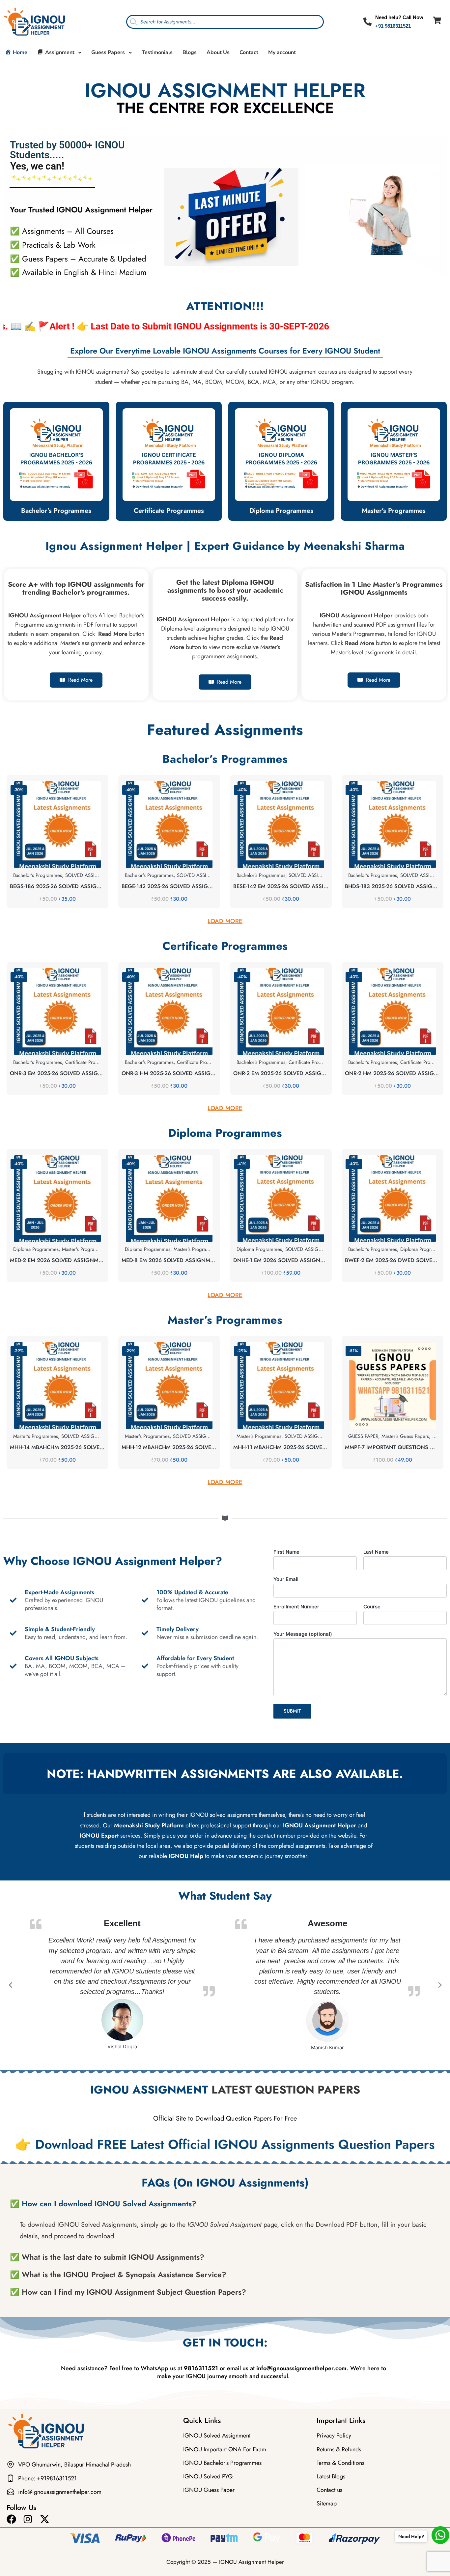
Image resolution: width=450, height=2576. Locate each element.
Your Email (286, 1579)
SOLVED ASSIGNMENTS (312, 1249)
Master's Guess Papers (405, 1436)
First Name (286, 1552)
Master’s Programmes (394, 511)
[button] (225, 2204)
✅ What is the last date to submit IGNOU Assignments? (107, 2257)
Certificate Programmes (169, 511)
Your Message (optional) (303, 1634)
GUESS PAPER (363, 1436)
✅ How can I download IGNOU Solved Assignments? (103, 2204)
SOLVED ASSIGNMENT (86, 1436)
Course (372, 1607)
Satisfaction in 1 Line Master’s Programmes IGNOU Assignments (374, 588)
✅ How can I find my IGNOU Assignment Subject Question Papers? (128, 2292)
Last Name (376, 1552)
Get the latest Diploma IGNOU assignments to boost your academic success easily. (225, 590)
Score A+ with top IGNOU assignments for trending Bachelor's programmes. (76, 588)
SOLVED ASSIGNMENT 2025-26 (100, 875)
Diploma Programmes (281, 511)
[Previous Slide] (11, 1985)
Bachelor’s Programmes (56, 511)
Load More (225, 921)
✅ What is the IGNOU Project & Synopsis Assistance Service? (118, 2275)
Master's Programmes (84, 1249)
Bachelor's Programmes (38, 875)
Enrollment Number (296, 1607)
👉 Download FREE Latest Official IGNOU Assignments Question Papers (225, 2144)
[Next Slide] (439, 1985)
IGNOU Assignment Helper (252, 2562)
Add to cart (57, 867)
